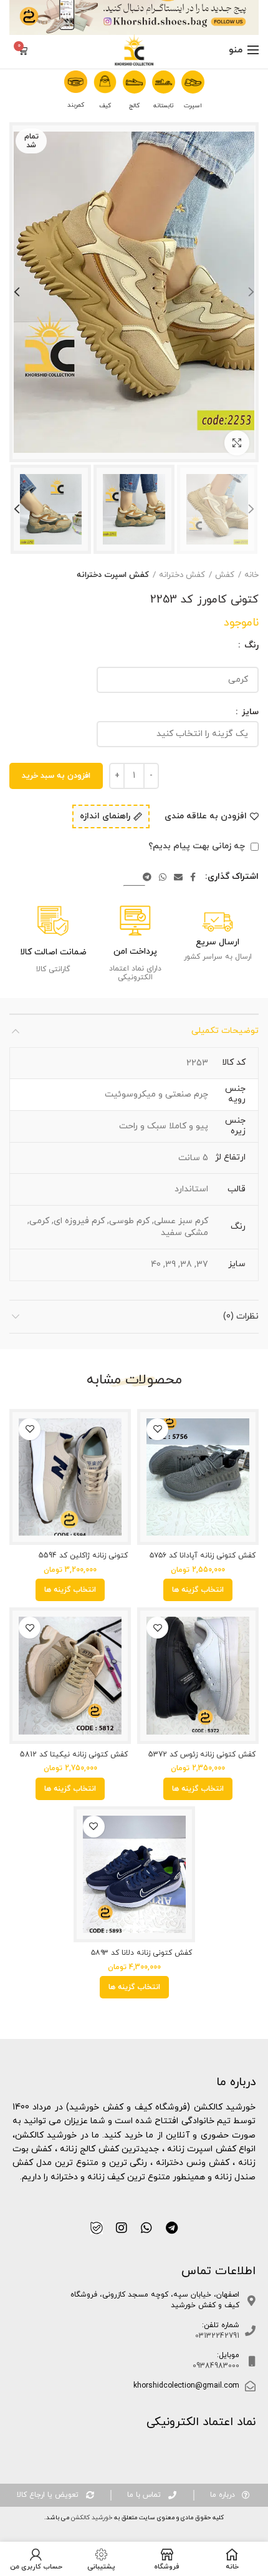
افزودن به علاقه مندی (206, 816)
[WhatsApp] (163, 877)
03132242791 (217, 2336)
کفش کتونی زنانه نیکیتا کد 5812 (74, 1755)
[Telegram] (147, 877)
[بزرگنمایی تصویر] (237, 443)
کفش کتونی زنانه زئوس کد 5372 (202, 1755)
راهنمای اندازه (105, 817)
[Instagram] (122, 2228)
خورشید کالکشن (91, 2518)
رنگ (250, 646)
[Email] (178, 877)
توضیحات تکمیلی (225, 1031)
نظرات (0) (241, 1316)
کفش (225, 575)
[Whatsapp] (146, 2228)
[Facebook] (193, 877)
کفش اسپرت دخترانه (113, 575)
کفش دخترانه (182, 575)
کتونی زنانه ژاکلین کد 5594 (83, 1556)
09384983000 (216, 2366)
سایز (249, 712)
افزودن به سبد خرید (56, 776)
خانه (251, 575)
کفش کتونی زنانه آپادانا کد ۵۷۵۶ (203, 1556)
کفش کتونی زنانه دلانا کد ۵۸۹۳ (141, 1953)
